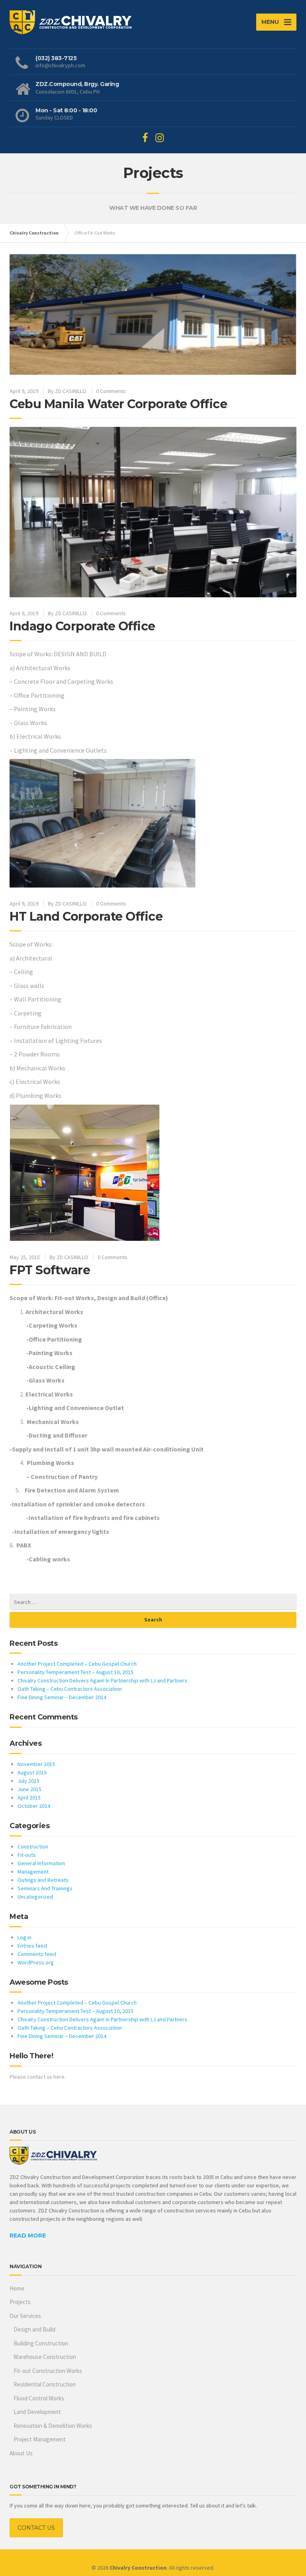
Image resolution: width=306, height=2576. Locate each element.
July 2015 (28, 1781)
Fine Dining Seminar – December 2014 (62, 1697)
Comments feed (37, 1954)
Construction (33, 1846)
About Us (21, 2453)
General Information (41, 1863)
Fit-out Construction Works (48, 2371)
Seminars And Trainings (45, 1888)
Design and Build (34, 2329)
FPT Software (50, 1270)
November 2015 (36, 1764)
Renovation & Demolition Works (53, 2426)
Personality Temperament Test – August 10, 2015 (76, 1672)
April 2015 (29, 1798)
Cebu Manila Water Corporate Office (118, 404)
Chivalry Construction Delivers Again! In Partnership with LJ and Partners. (103, 1680)
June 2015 (29, 1789)
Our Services (25, 2316)
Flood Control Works (39, 2398)
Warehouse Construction (45, 2357)
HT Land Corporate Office (86, 916)
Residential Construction (45, 2384)
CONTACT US (36, 2528)
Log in (25, 1937)
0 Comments (111, 391)
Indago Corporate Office (82, 626)
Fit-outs (27, 1855)
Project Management (40, 2439)
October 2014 (34, 1806)
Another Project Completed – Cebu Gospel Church (77, 1664)
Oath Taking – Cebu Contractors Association (70, 1689)
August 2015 (32, 1772)
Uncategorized (35, 1897)
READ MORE (28, 2236)
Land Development (37, 2412)
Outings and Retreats (43, 1880)
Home (17, 2288)
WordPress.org (36, 1962)
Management (33, 1872)
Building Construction (41, 2343)
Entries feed (32, 1946)
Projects (20, 2302)
